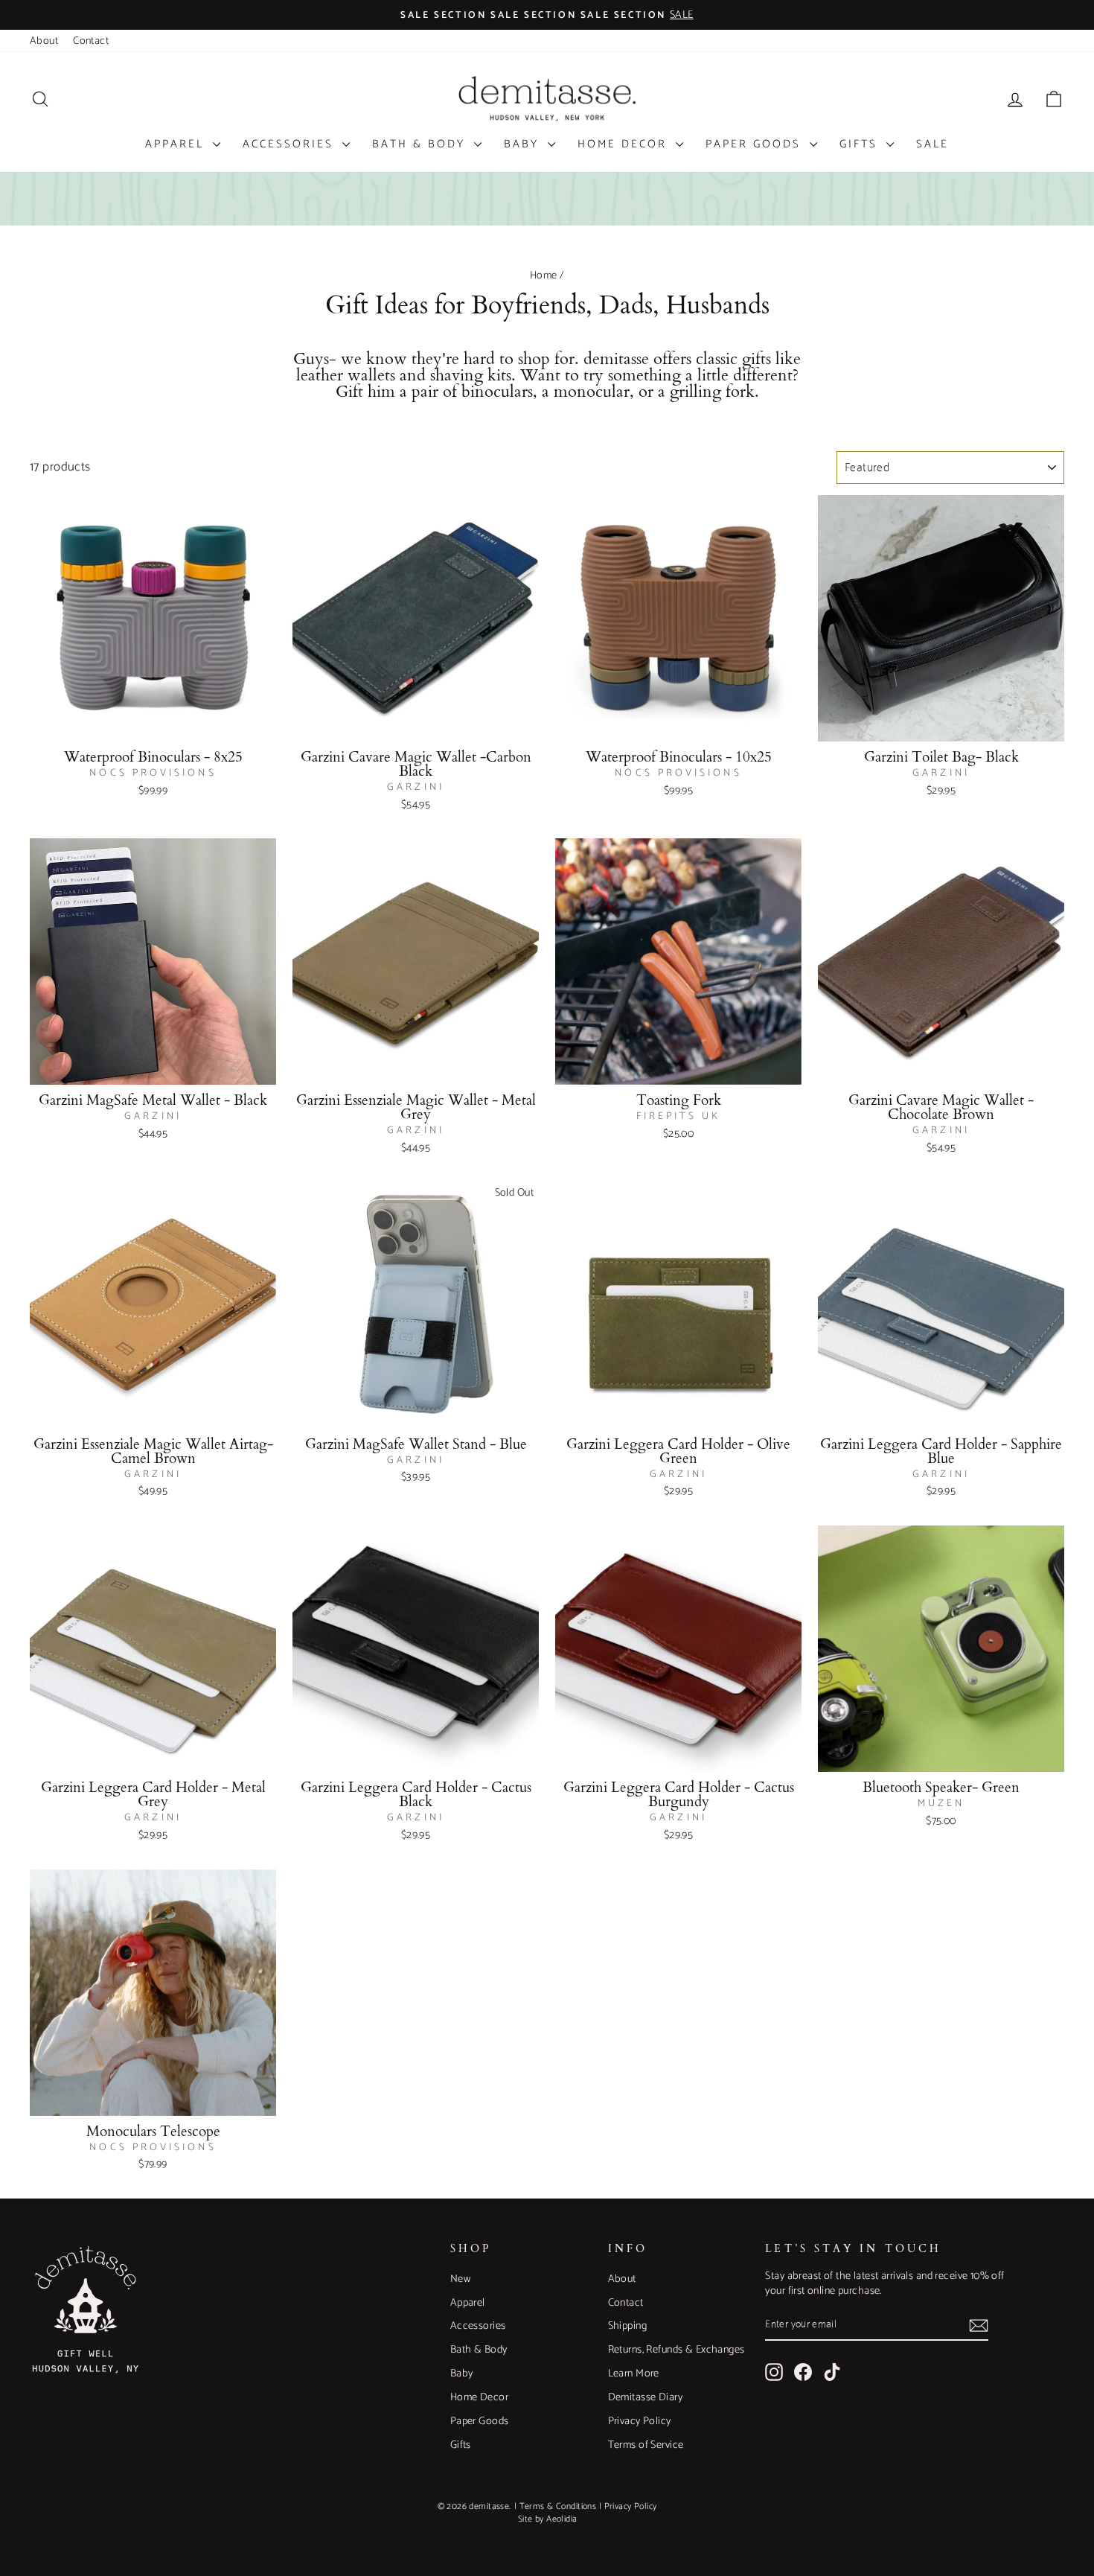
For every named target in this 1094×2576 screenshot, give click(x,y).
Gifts (861, 144)
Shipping (627, 2326)
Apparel (177, 144)
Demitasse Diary (645, 2397)
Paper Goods (756, 144)
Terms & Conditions (558, 2506)
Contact (91, 41)
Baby (524, 144)
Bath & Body (421, 144)
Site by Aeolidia (548, 2519)
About (44, 41)
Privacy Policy (640, 2421)
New (460, 2279)
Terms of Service (646, 2445)
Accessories (291, 144)
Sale (933, 144)
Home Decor (625, 144)
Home (544, 275)
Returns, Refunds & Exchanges (676, 2350)
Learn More (634, 2373)
